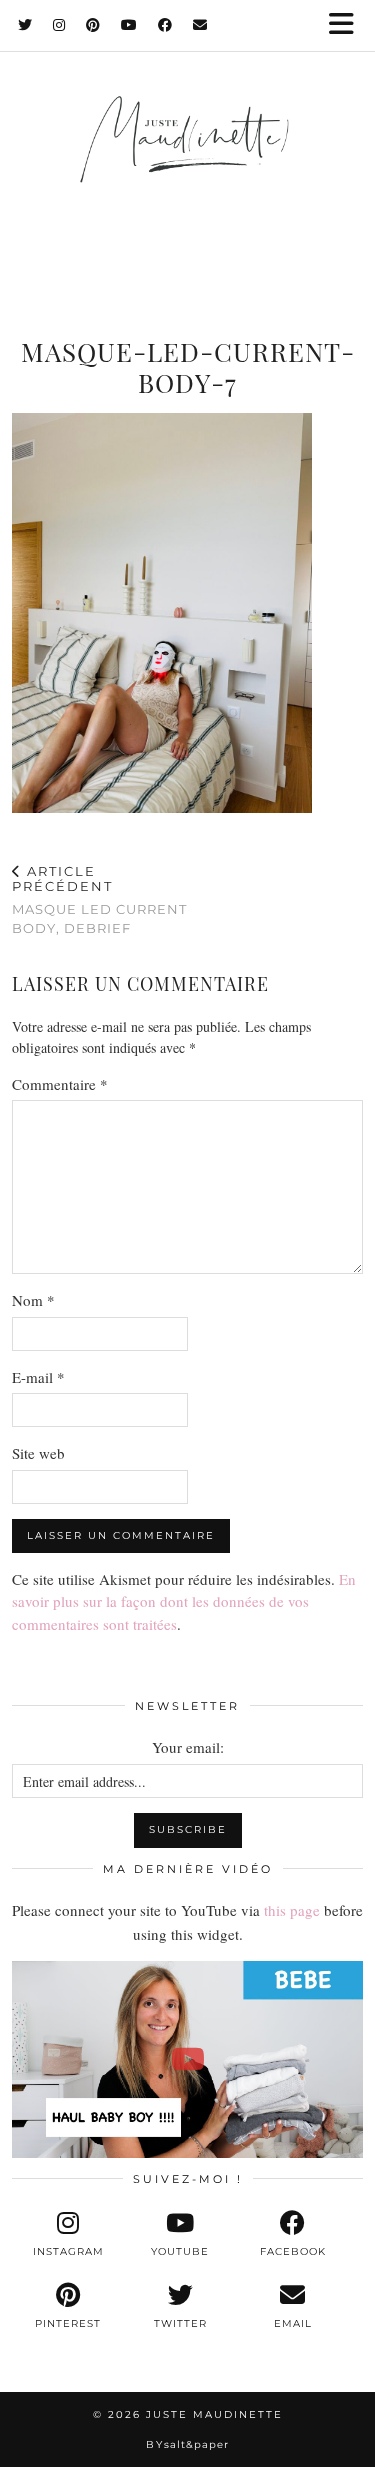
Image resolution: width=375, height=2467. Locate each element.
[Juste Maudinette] (187, 159)
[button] (348, 25)
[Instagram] (59, 25)
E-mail (38, 1377)
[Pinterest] (93, 25)
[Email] (200, 25)
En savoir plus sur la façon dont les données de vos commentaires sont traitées (184, 1601)
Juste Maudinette (214, 2414)
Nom (33, 1300)
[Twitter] (25, 25)
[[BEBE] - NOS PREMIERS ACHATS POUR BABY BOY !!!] (187, 2059)
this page (292, 1910)
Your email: (188, 1747)
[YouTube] (129, 25)
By (187, 2444)
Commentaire (60, 1084)
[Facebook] (165, 25)
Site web (38, 1453)
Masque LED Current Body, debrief (99, 900)
